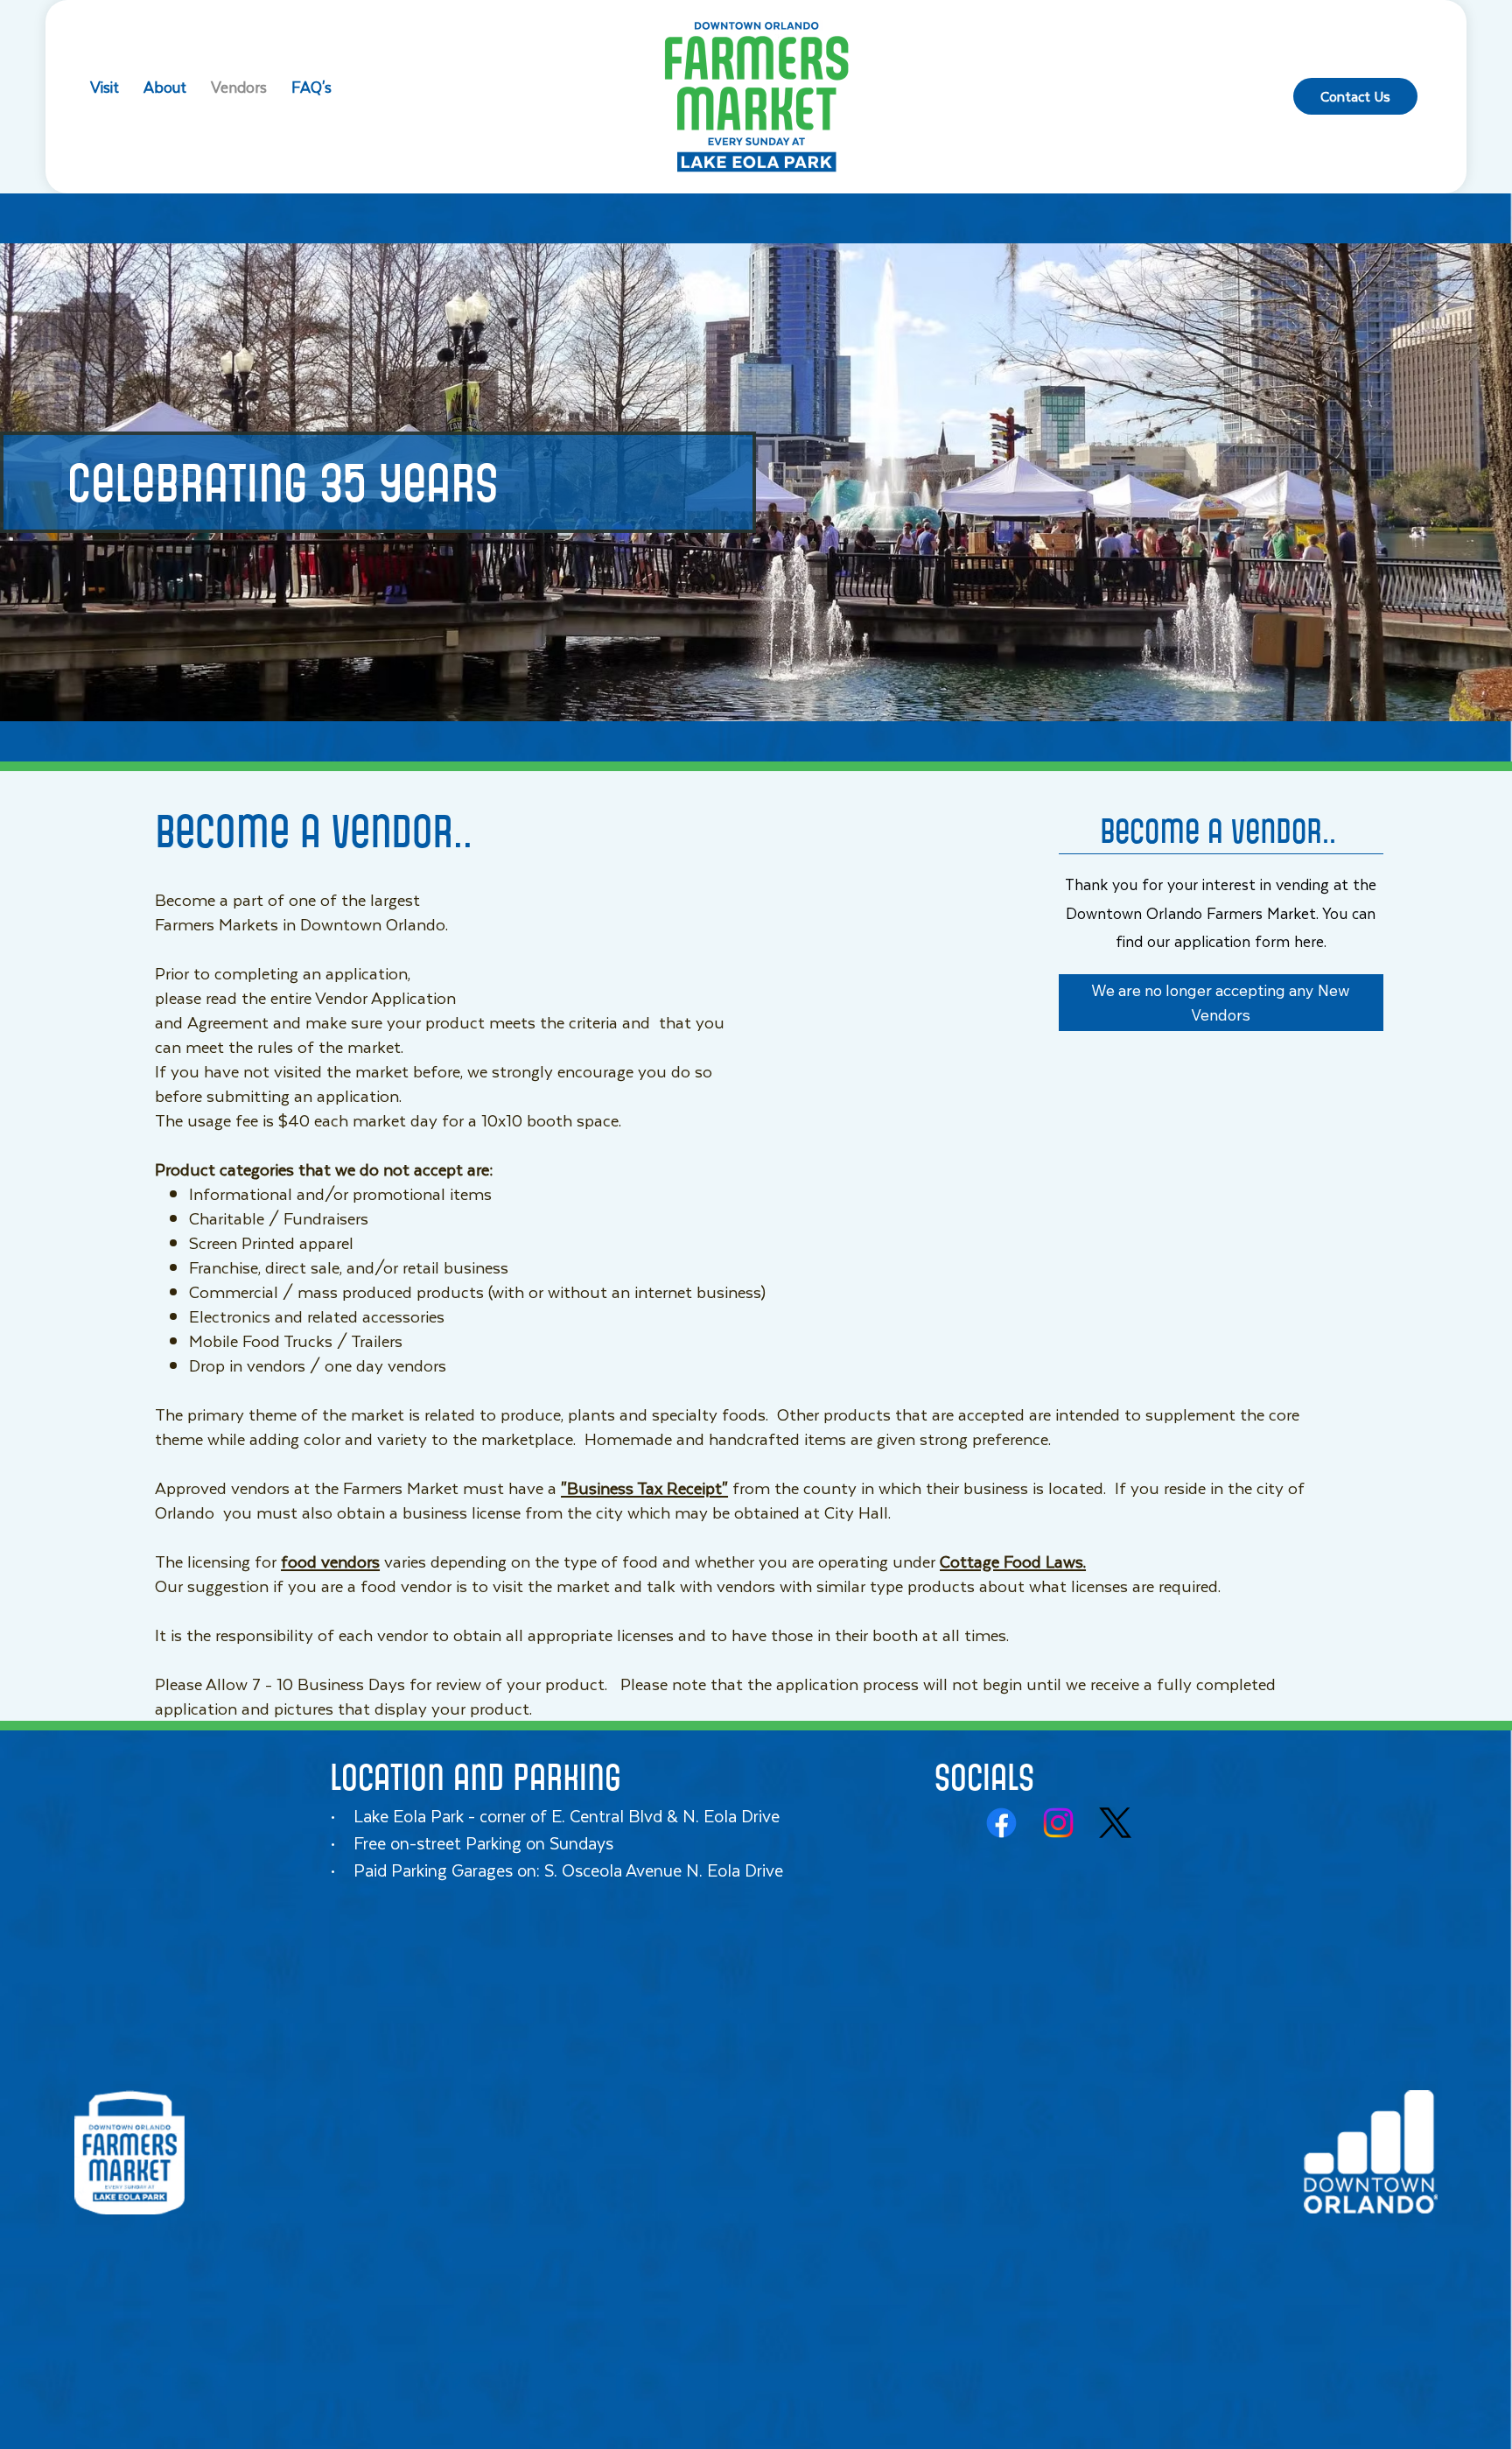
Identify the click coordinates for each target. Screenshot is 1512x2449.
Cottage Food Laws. (1013, 1561)
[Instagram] (1058, 1823)
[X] (1115, 1823)
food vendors (330, 1561)
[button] (1221, 1003)
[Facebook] (1001, 1823)
